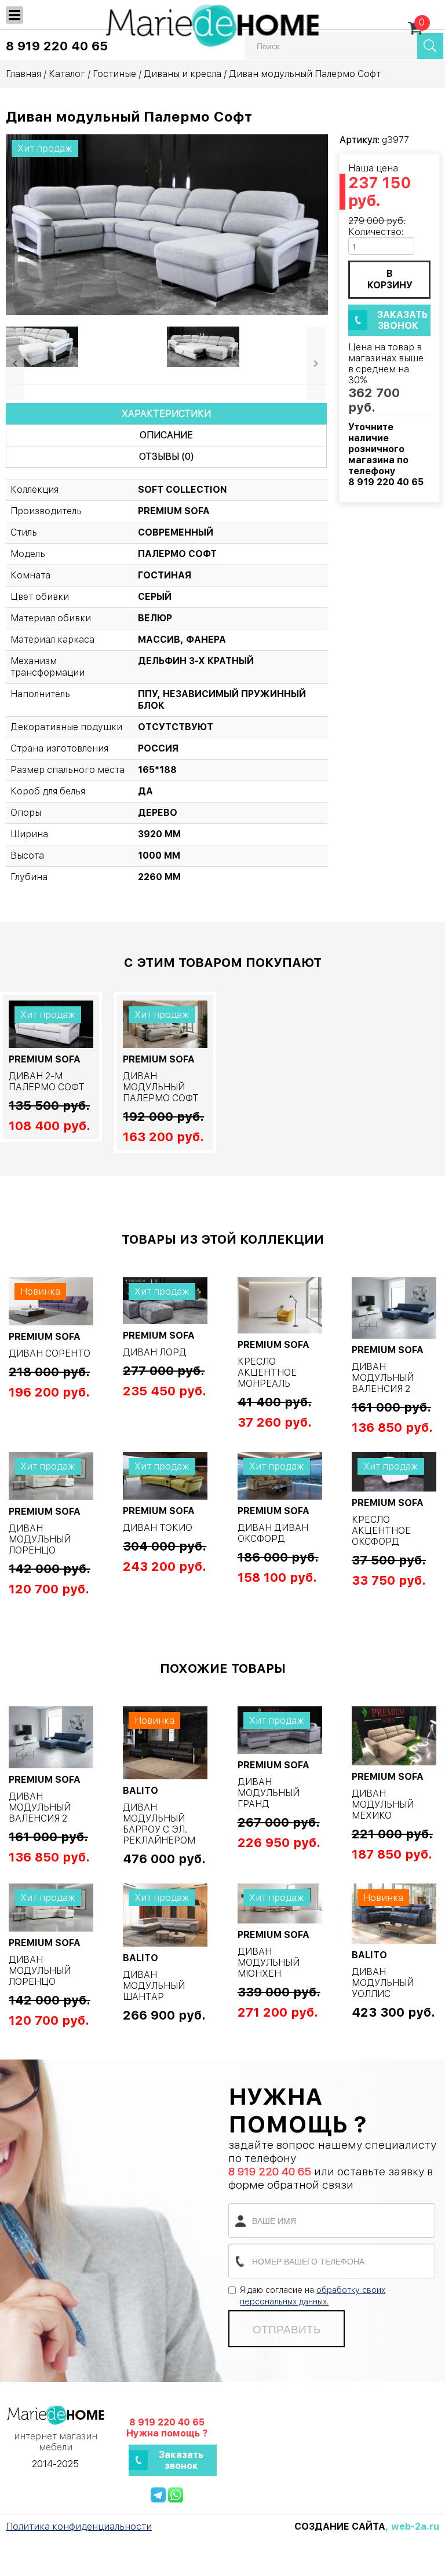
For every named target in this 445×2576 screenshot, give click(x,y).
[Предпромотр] (43, 346)
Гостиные (114, 74)
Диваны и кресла (183, 74)
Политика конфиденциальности (79, 2526)
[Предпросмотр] (167, 224)
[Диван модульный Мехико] (394, 1736)
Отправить (287, 2329)
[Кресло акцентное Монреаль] (280, 1305)
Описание (166, 435)
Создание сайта (340, 2526)
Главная (23, 74)
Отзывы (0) (166, 457)
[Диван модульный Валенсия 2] (394, 1308)
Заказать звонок (402, 320)
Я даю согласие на (313, 2296)
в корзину (390, 279)
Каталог (67, 74)
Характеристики (166, 414)
